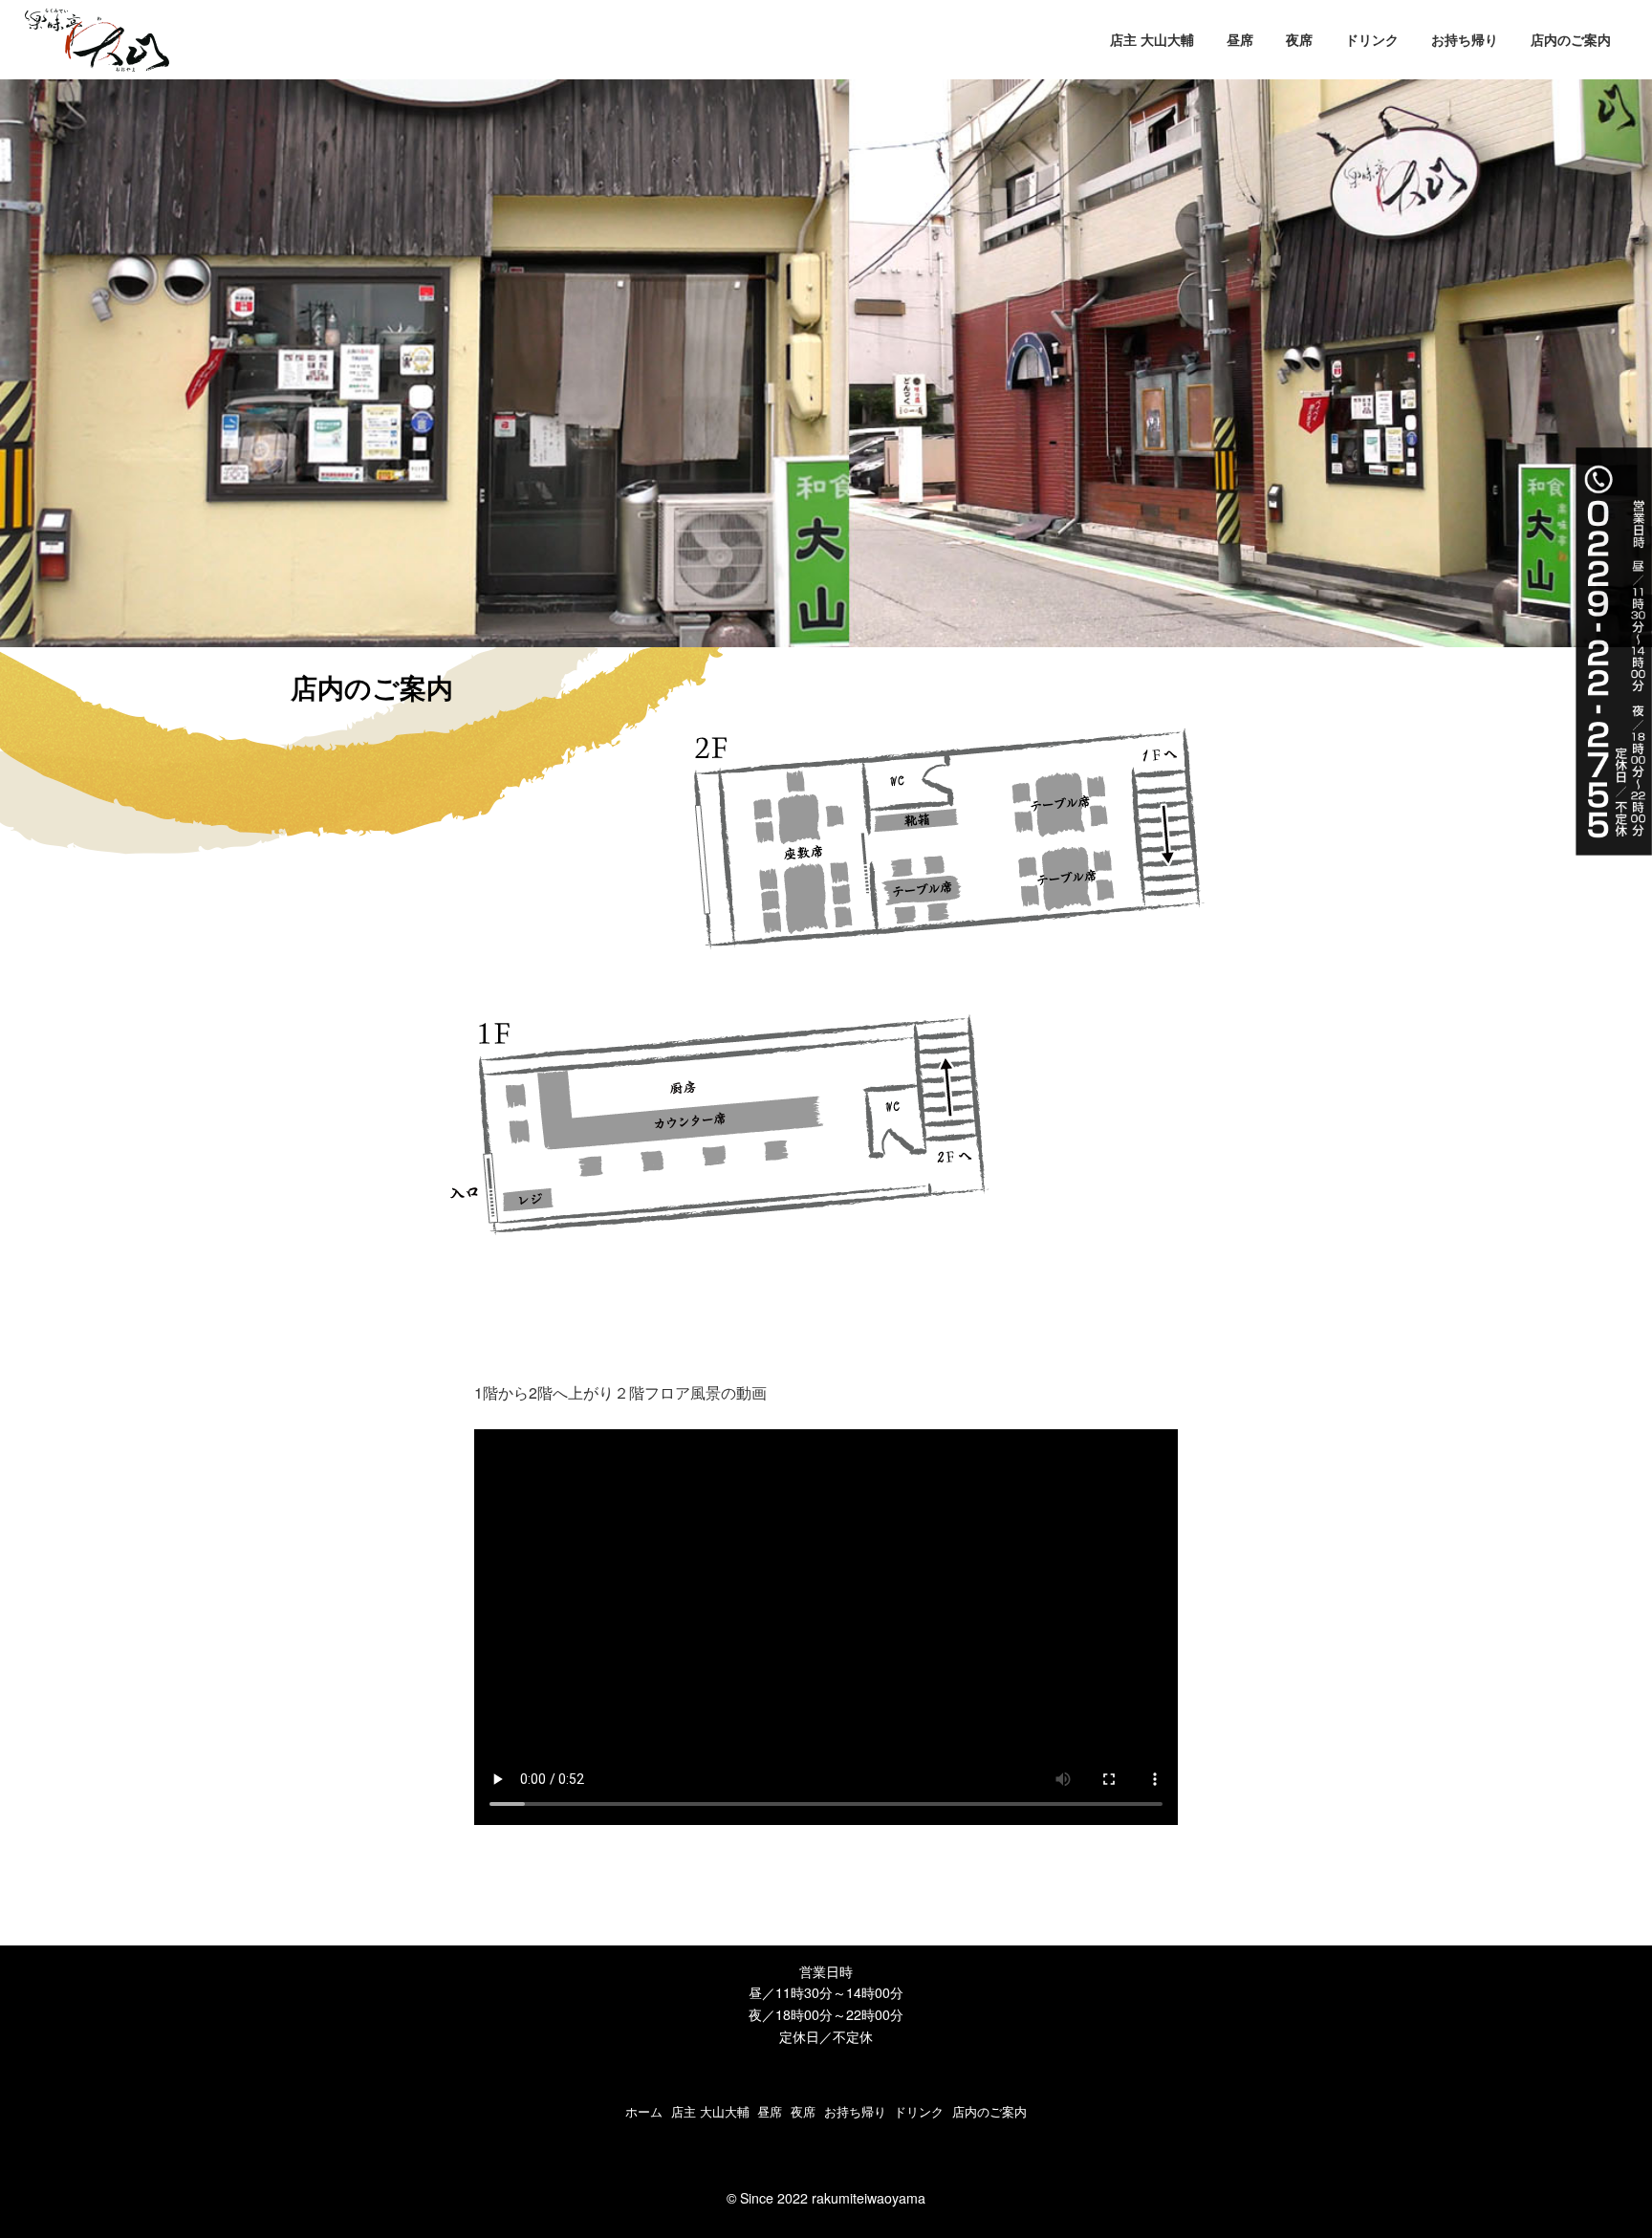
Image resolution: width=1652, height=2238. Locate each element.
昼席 (770, 2111)
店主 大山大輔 (710, 2111)
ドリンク (919, 2111)
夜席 (803, 2111)
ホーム (644, 2111)
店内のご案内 (989, 2111)
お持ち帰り (855, 2111)
